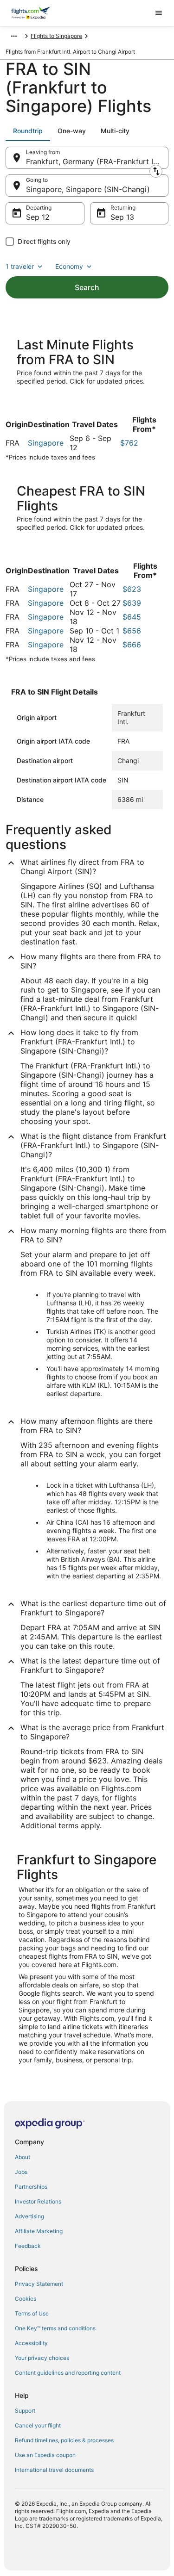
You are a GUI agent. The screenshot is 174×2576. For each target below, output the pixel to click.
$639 (132, 603)
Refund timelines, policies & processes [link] (64, 2440)
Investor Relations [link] (38, 2201)
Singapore (46, 443)
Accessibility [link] (31, 2343)
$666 (132, 645)
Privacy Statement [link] (39, 2284)
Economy (69, 266)
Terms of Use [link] (32, 2313)
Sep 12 (38, 217)
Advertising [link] (29, 2216)
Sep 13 (122, 217)
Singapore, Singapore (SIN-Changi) (88, 189)
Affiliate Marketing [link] (39, 2231)
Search (87, 287)
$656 (132, 631)
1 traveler (20, 266)
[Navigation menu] (159, 13)
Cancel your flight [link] (38, 2425)
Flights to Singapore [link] (56, 36)
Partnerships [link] (31, 2187)
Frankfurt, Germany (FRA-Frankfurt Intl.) (96, 161)
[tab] (28, 131)
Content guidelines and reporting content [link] (68, 2373)
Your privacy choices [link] (42, 2358)
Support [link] (25, 2411)
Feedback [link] (28, 2246)
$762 (129, 443)
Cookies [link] (26, 2299)
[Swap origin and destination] (156, 171)
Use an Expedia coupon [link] (45, 2455)
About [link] (23, 2157)
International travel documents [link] (54, 2470)
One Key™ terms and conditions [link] (55, 2328)
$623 (132, 589)
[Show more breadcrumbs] (14, 36)
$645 (132, 617)
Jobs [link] (21, 2172)
